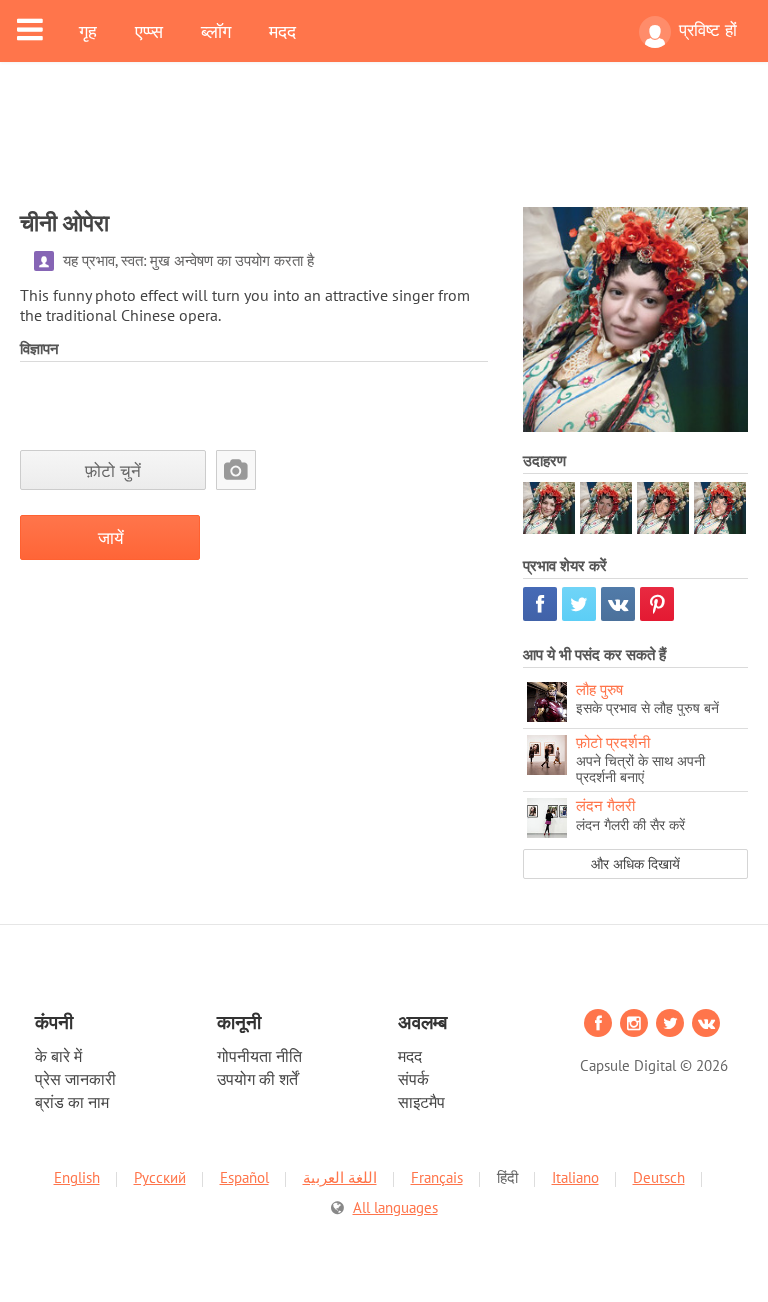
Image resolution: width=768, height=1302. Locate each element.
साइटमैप (421, 1102)
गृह (88, 31)
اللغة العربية (340, 1177)
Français (437, 1177)
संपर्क (413, 1079)
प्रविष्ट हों (708, 30)
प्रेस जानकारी (75, 1079)
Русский (160, 1177)
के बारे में (58, 1056)
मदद (282, 31)
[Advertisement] (384, 147)
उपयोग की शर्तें (257, 1079)
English (77, 1177)
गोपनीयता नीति (259, 1056)
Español (244, 1177)
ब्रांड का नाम (72, 1102)
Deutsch (659, 1177)
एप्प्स (149, 31)
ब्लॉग (216, 31)
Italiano (575, 1177)
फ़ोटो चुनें (113, 470)
